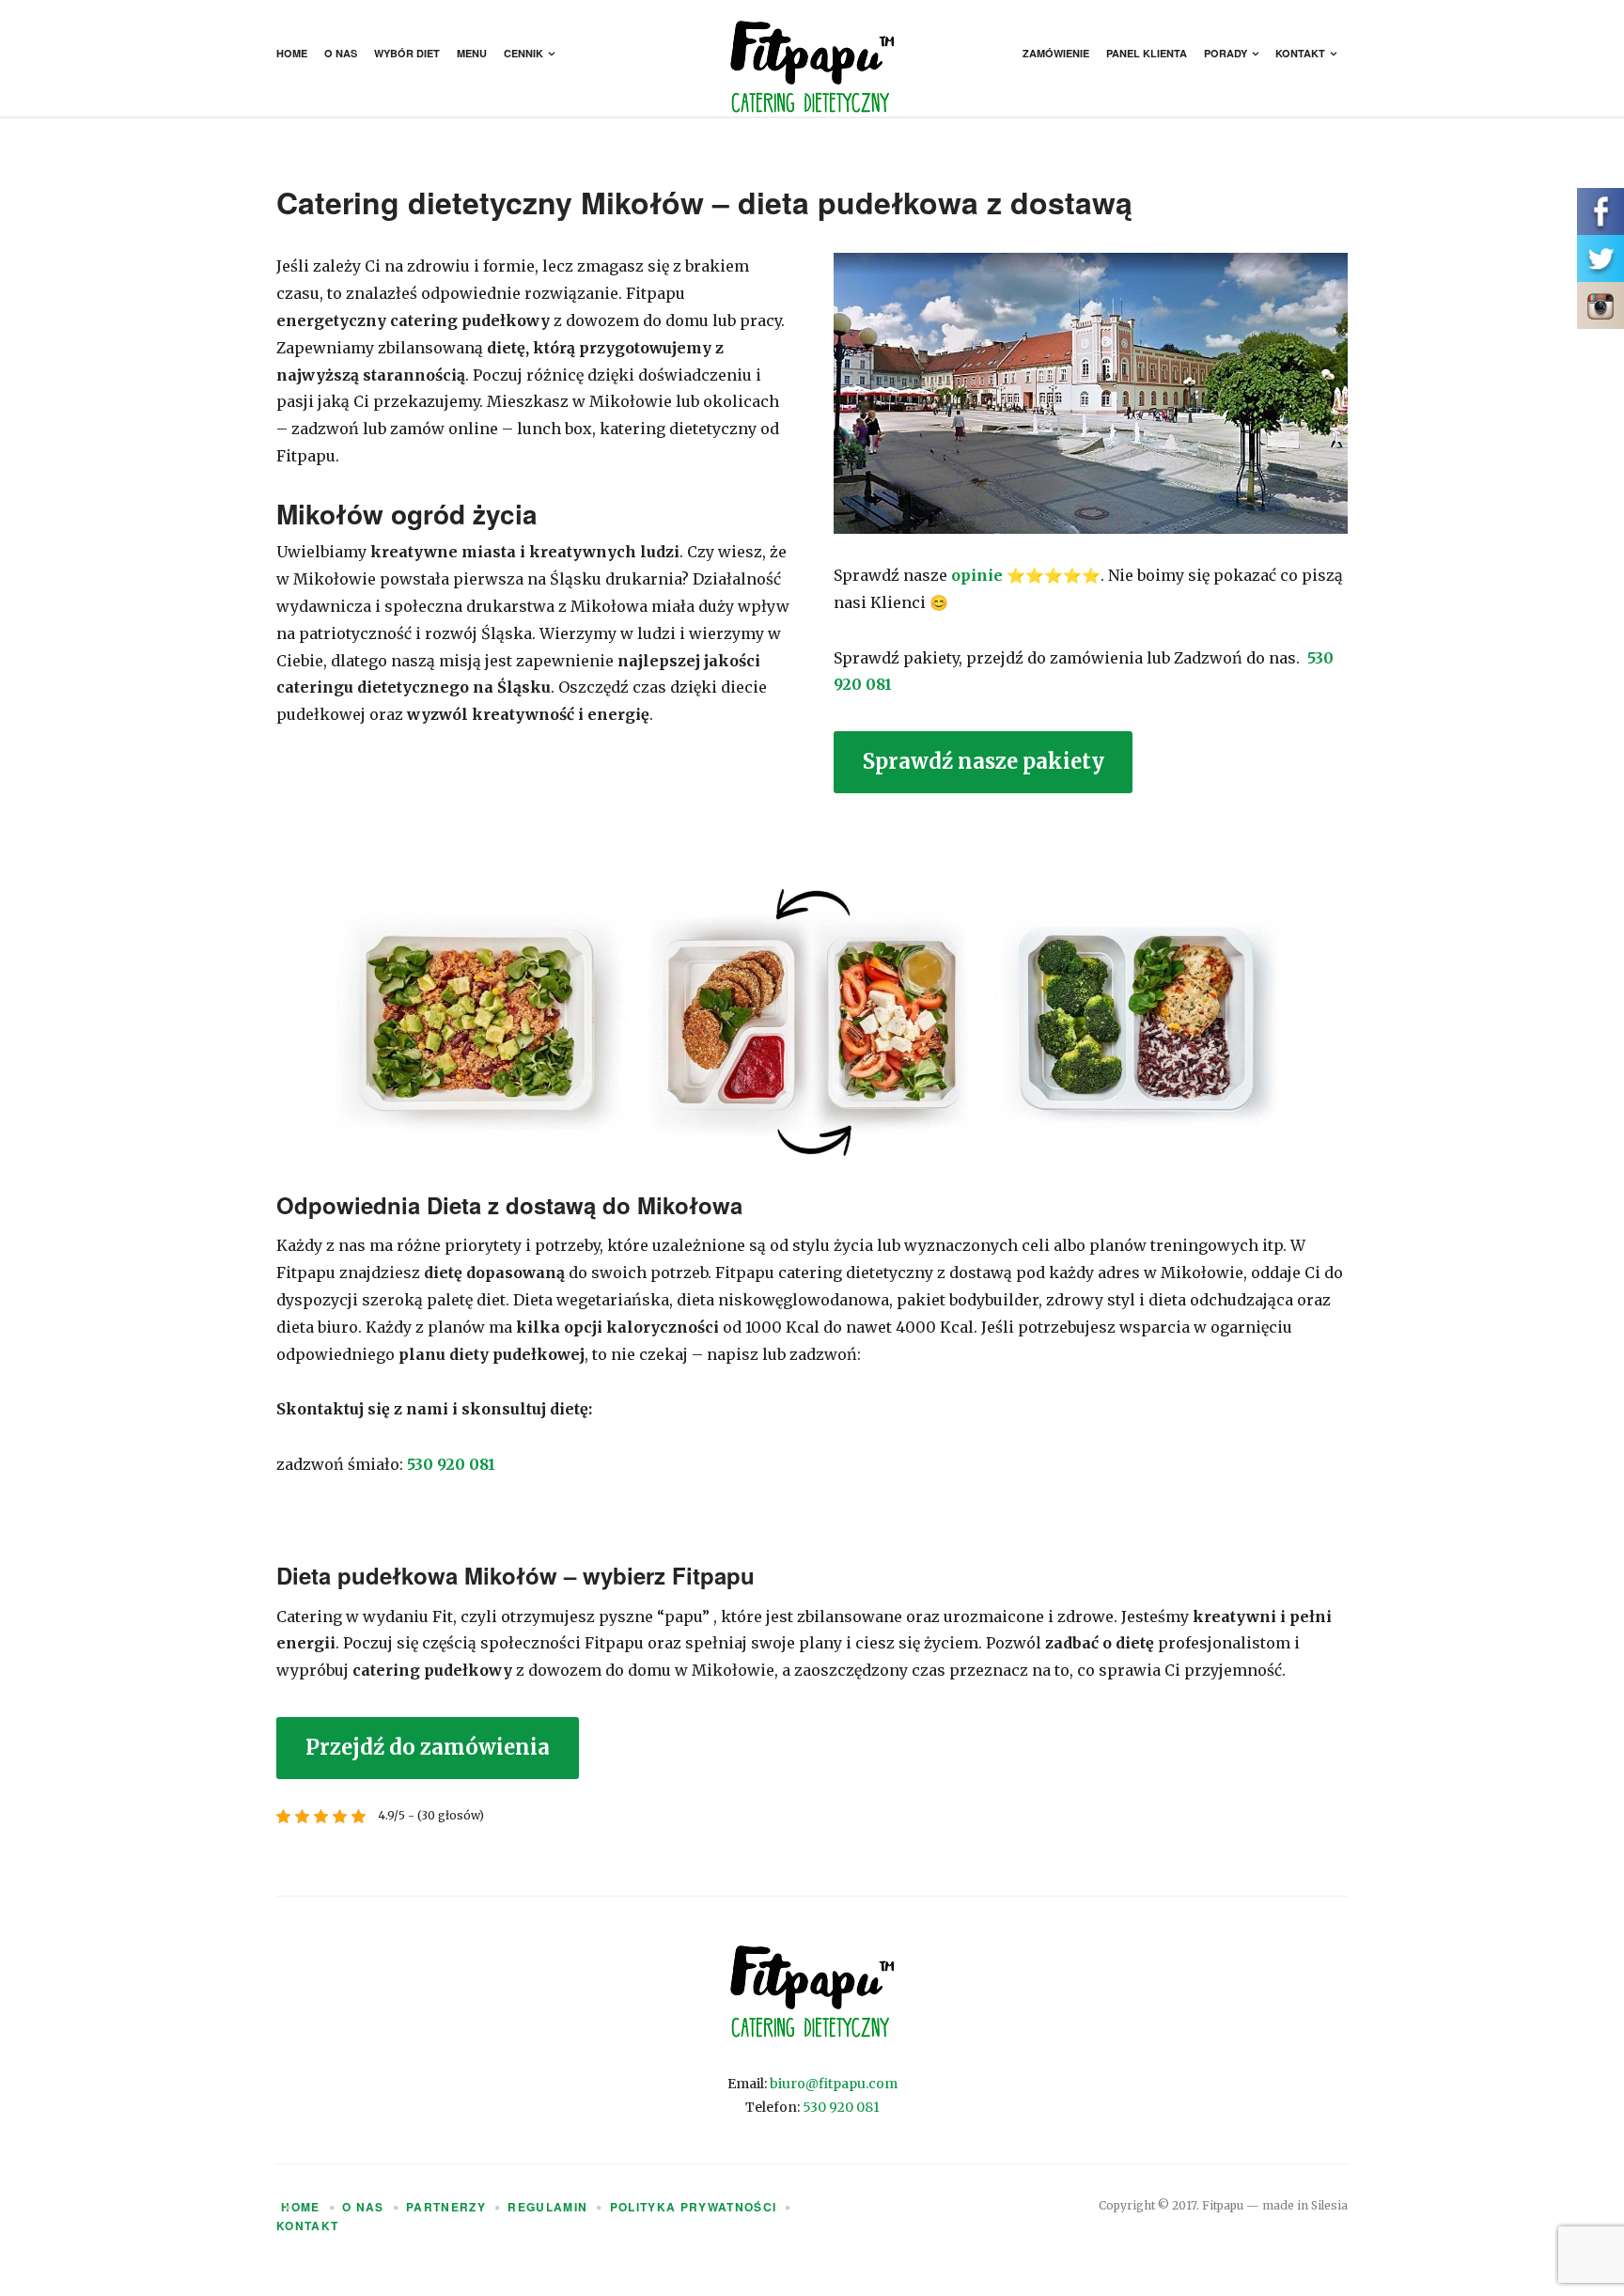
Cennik (523, 53)
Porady (1226, 53)
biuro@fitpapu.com (834, 2084)
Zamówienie (1056, 53)
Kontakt (1300, 53)
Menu (472, 53)
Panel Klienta (1147, 53)
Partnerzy (446, 2207)
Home (292, 53)
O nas (341, 53)
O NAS (363, 2207)
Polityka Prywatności (694, 2207)
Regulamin (547, 2207)
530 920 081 (451, 1464)
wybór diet (407, 53)
